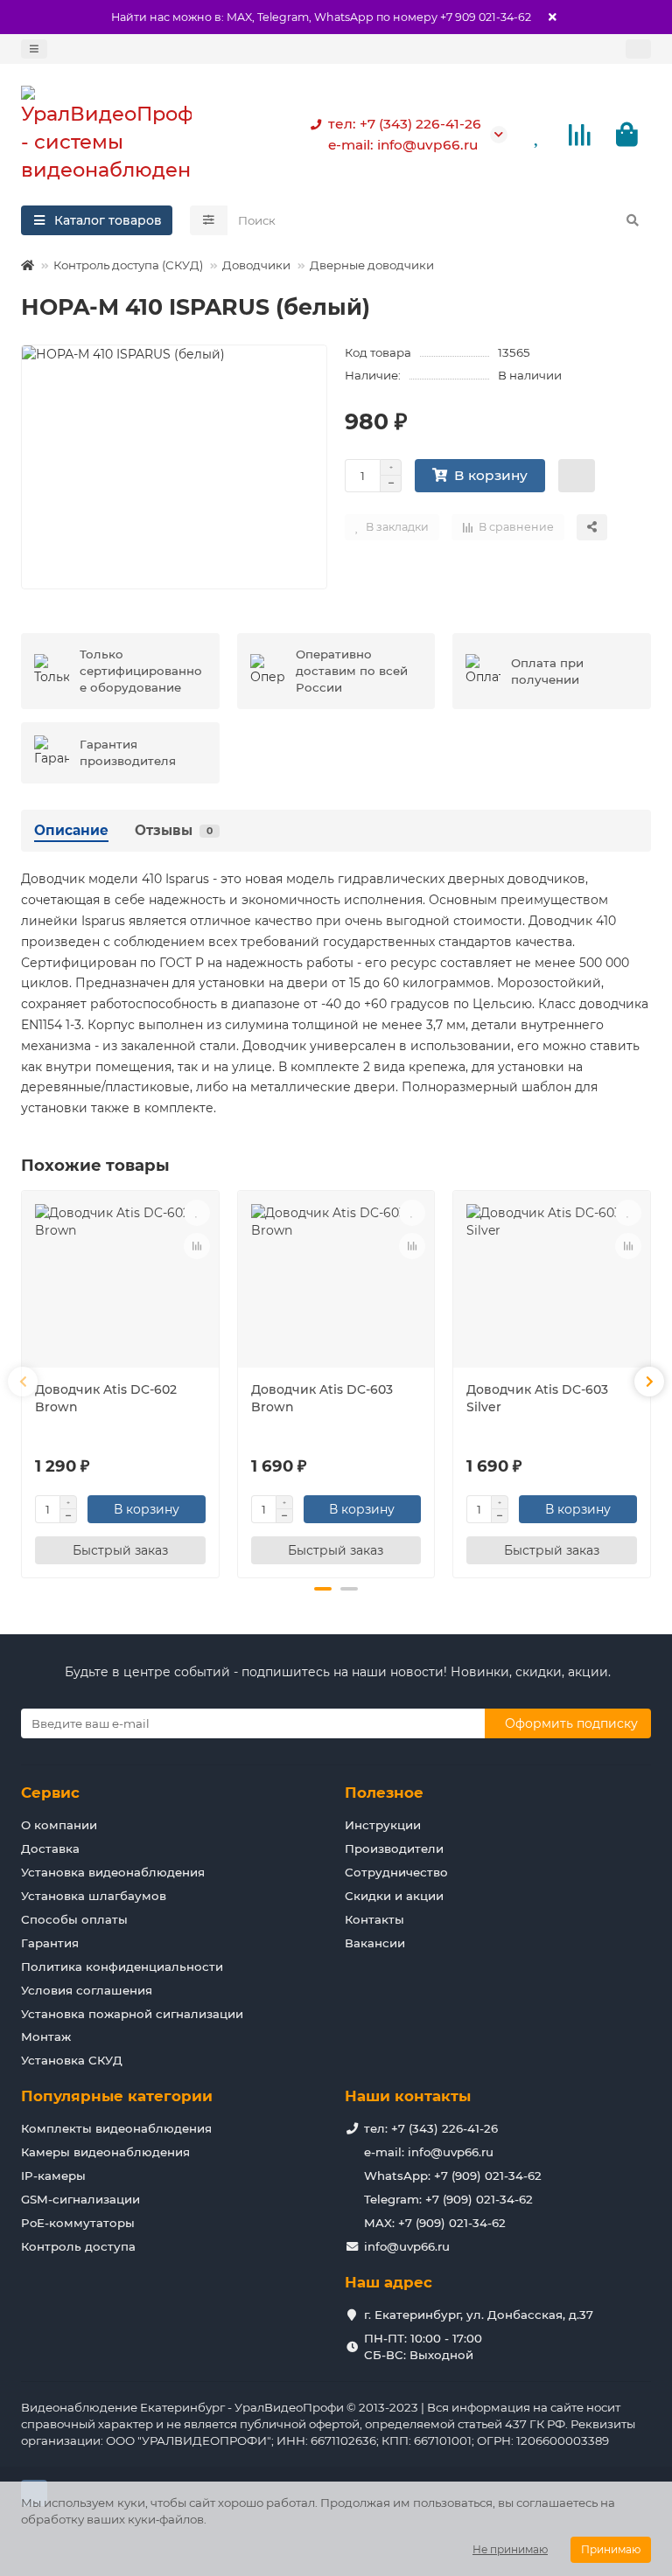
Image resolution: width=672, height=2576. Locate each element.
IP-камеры (53, 2176)
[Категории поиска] (209, 220)
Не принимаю (510, 2549)
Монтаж (46, 2036)
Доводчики (256, 265)
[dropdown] (34, 49)
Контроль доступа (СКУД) (128, 265)
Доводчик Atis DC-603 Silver (537, 1398)
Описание (71, 830)
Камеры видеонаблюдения (105, 2152)
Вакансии (375, 1943)
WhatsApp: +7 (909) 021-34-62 (453, 2176)
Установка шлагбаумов (94, 1896)
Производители (394, 1848)
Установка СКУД (72, 2060)
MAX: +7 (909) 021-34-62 (435, 2223)
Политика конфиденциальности (122, 1967)
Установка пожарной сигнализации (132, 2014)
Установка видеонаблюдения (113, 1872)
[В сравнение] (197, 1246)
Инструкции (383, 1825)
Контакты (374, 1919)
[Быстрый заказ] (577, 476)
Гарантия (50, 1943)
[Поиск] (633, 220)
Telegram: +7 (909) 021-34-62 (448, 2199)
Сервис (50, 1793)
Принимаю (611, 2549)
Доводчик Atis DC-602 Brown (106, 1398)
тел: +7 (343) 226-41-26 (405, 124)
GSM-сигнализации (80, 2199)
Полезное (384, 1793)
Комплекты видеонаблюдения (116, 2128)
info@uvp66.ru (407, 2246)
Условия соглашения (87, 1990)
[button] (23, 1382)
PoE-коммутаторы (78, 2223)
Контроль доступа (78, 2246)
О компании (59, 1825)
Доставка (50, 1848)
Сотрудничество (396, 1872)
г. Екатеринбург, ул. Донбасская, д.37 (479, 2315)
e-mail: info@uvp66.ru (403, 145)
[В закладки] (197, 1213)
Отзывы (174, 830)
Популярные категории (117, 2096)
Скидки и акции (394, 1896)
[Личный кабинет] (638, 49)
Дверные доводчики (372, 265)
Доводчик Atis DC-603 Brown (322, 1398)
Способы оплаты (74, 1919)
